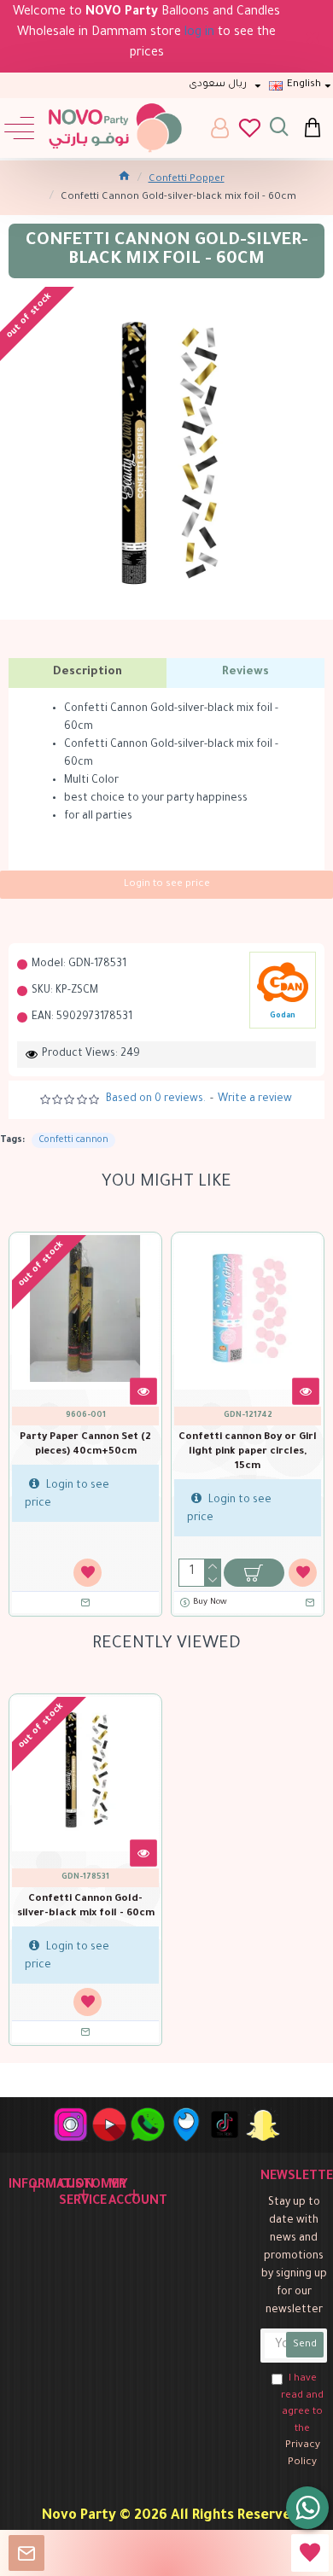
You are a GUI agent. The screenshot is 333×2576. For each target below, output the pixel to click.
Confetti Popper (187, 180)
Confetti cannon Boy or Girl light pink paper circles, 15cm (248, 1452)
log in (199, 33)
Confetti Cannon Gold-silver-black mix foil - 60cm (86, 1907)
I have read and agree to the (302, 2421)
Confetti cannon (73, 1140)
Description (88, 672)
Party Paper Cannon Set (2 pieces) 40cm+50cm (85, 1445)
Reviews (245, 672)
